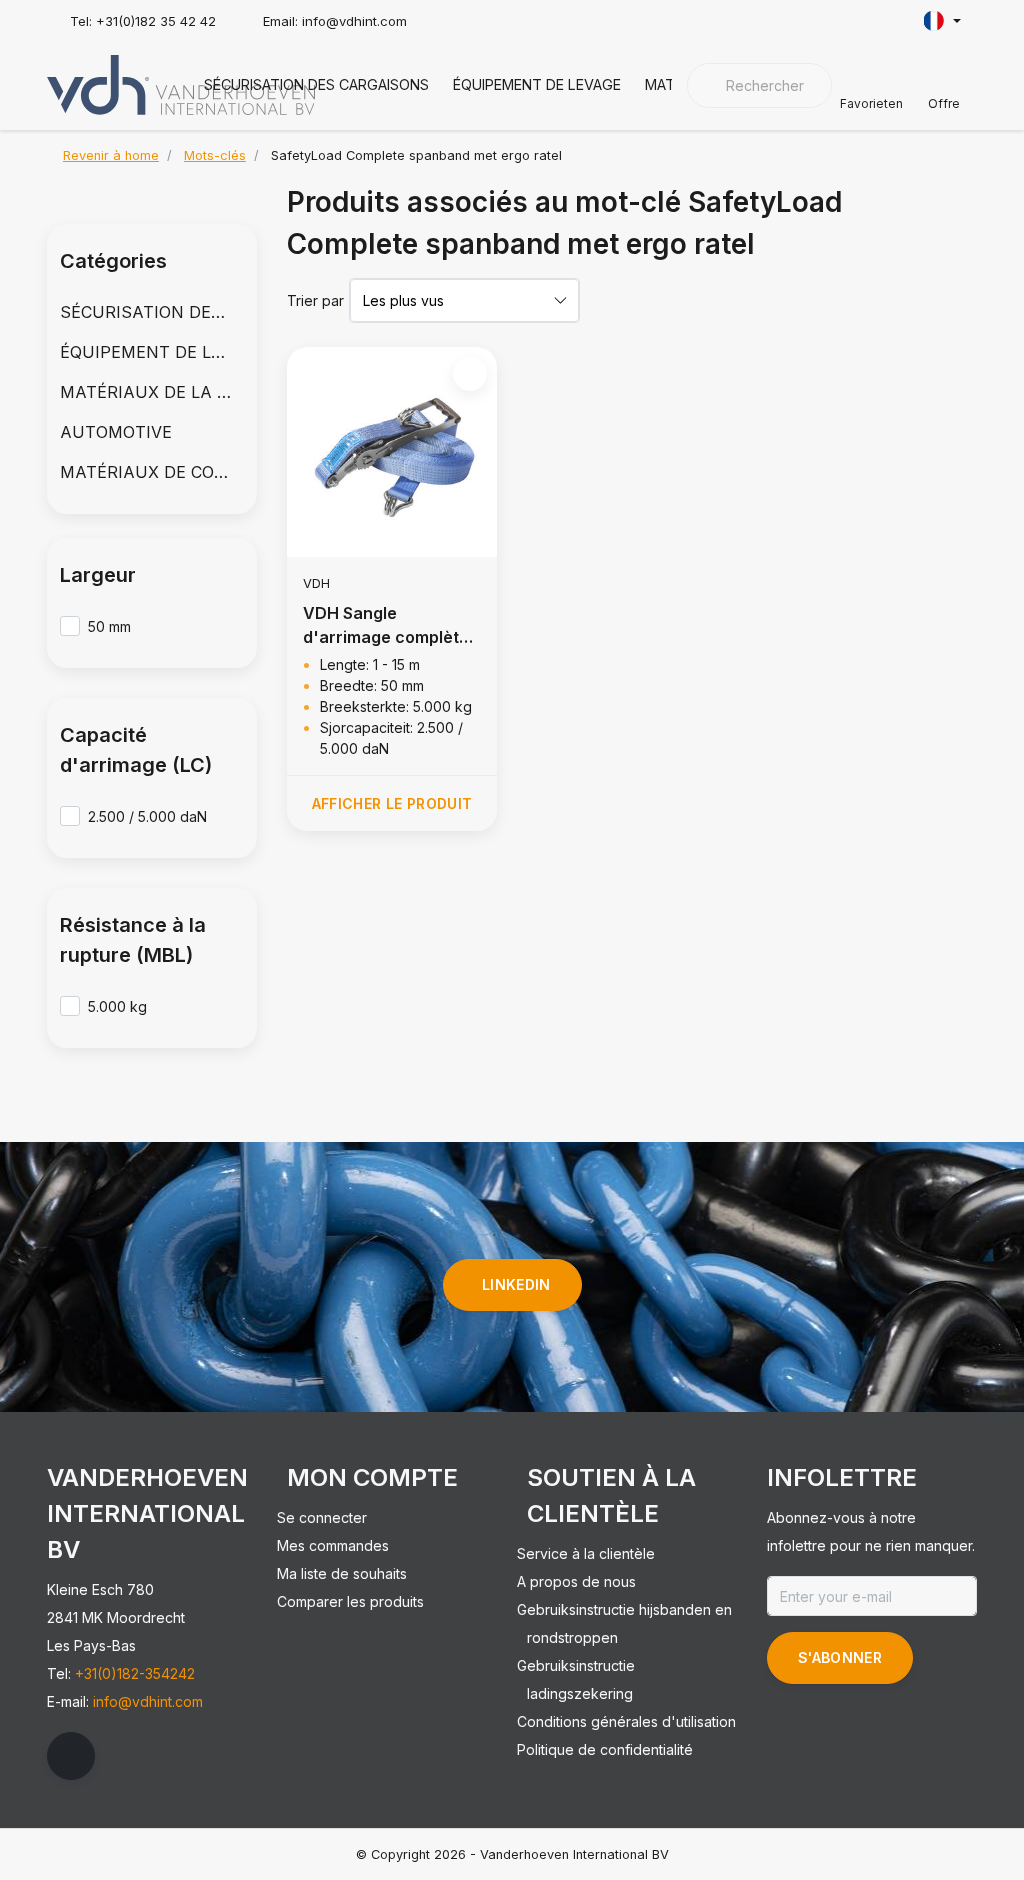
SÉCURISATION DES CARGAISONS (316, 84)
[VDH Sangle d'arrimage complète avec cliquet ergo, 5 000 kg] (392, 452)
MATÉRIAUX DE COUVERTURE (152, 472)
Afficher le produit (392, 803)
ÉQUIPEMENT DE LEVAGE (537, 84)
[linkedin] (71, 1756)
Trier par (315, 300)
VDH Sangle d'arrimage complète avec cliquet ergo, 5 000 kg (386, 626)
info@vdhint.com (148, 1701)
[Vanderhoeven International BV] (181, 83)
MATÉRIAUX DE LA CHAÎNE (152, 392)
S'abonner (840, 1657)
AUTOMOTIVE (116, 432)
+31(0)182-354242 (135, 1673)
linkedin (516, 1284)
